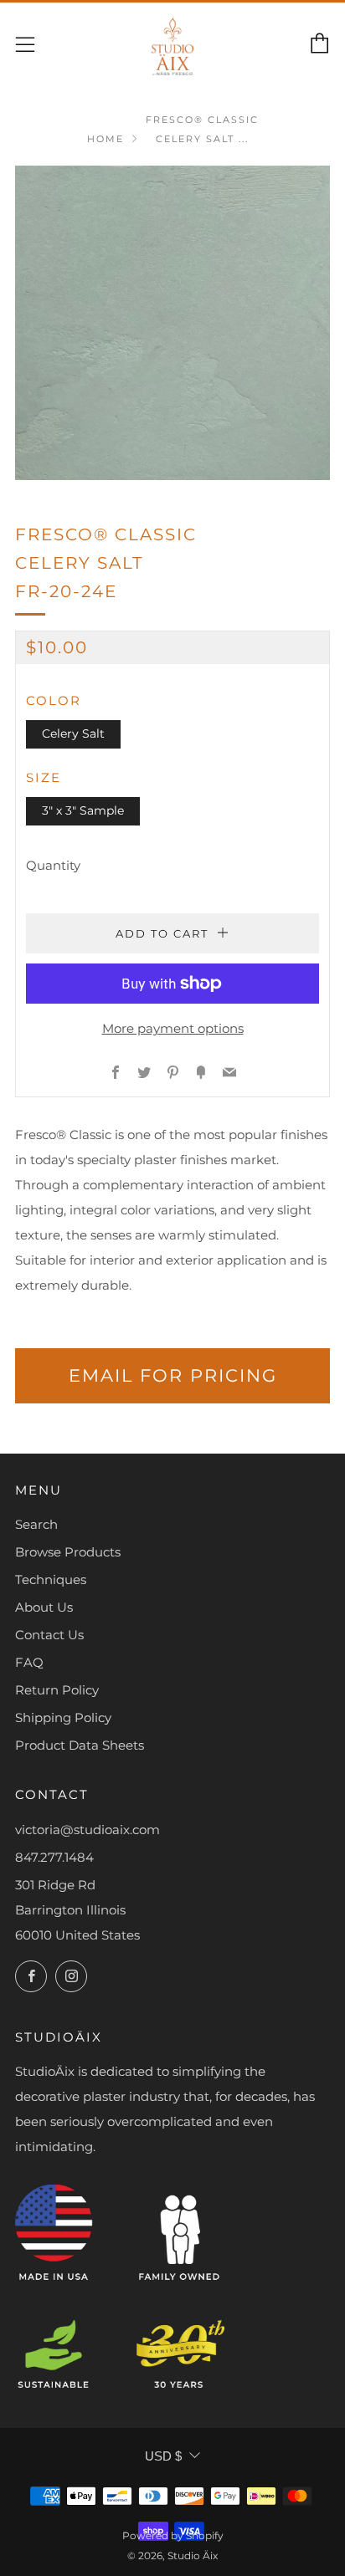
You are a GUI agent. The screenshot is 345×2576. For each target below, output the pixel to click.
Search (36, 1524)
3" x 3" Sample (83, 810)
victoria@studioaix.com (88, 1830)
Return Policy (57, 1690)
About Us (44, 1607)
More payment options (173, 1028)
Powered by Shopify (173, 2535)
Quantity (53, 865)
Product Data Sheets (80, 1745)
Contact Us (49, 1635)
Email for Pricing (173, 1375)
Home (106, 139)
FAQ (29, 1662)
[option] (172, 323)
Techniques (51, 1579)
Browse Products (68, 1552)
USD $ (163, 2456)
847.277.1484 (54, 1857)
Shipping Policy (63, 1717)
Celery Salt (73, 733)
